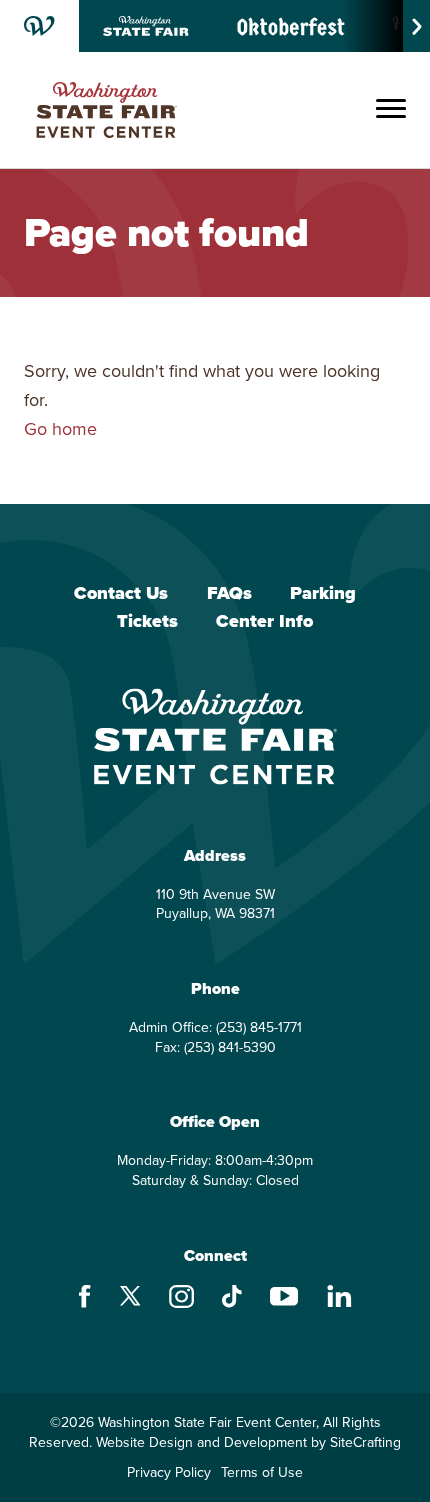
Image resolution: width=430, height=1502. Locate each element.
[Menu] (391, 110)
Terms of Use (262, 1473)
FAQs (229, 594)
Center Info (264, 622)
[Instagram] (181, 1299)
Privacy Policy (169, 1473)
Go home (60, 429)
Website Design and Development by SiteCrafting (248, 1443)
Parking (323, 594)
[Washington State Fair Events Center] (107, 110)
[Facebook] (85, 1299)
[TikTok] (232, 1299)
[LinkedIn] (339, 1298)
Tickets (147, 622)
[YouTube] (284, 1299)
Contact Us (121, 594)
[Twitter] (130, 1298)
